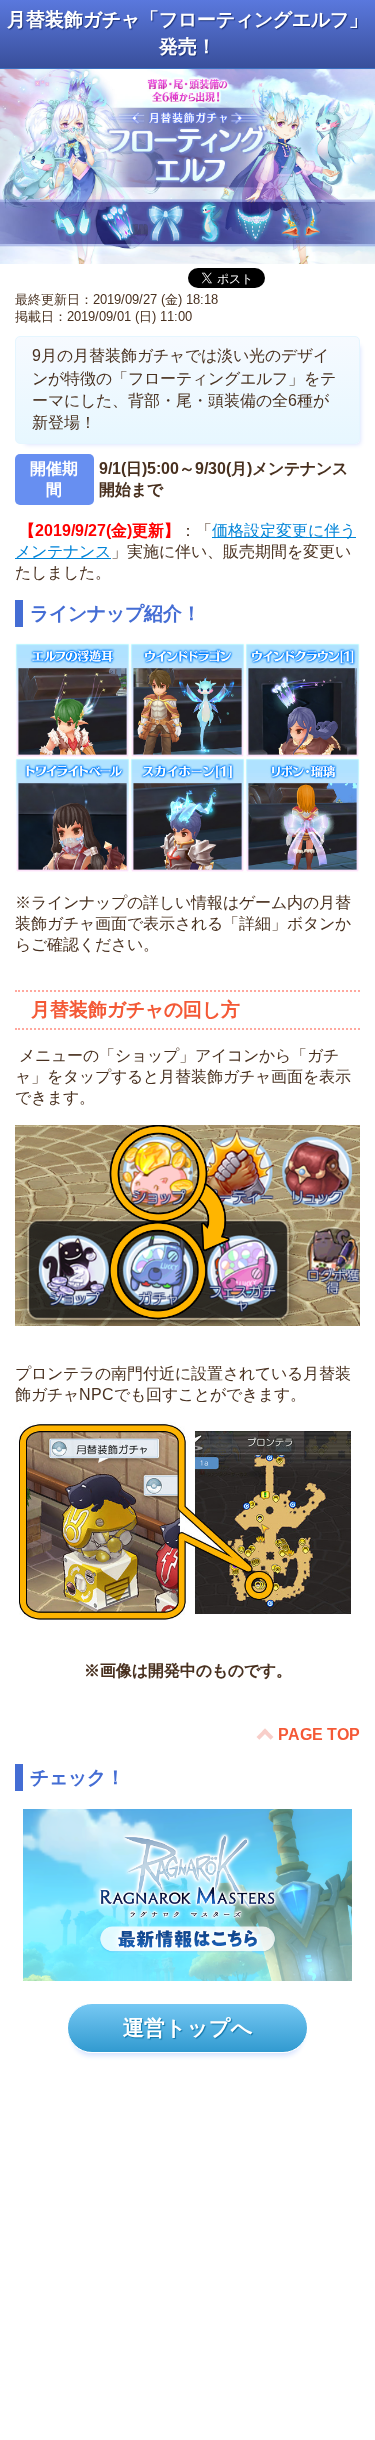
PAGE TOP (319, 1734)
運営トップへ (188, 2027)
